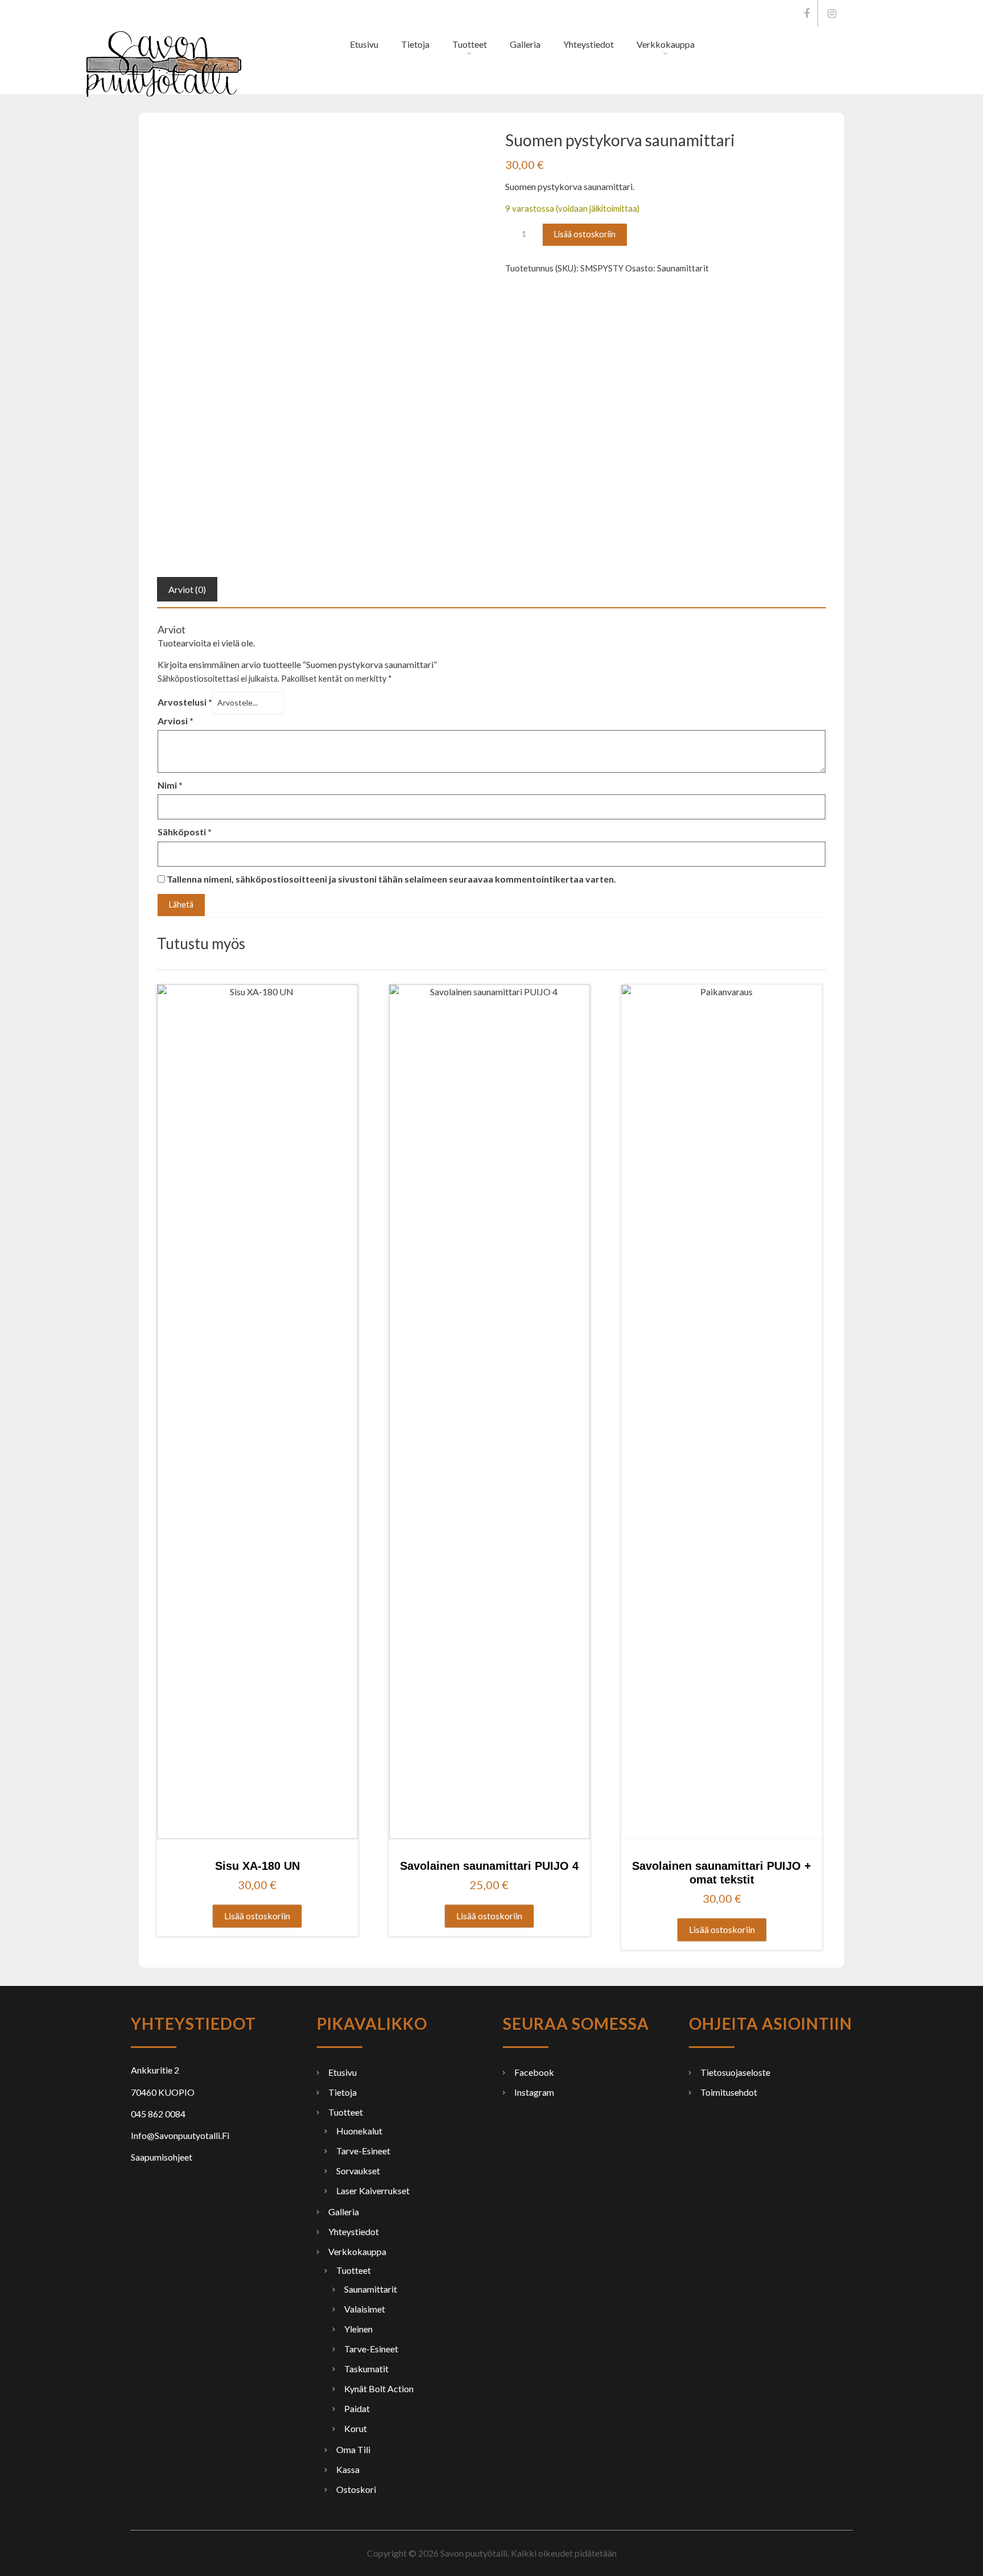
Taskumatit (366, 2369)
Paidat (357, 2408)
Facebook (534, 2072)
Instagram (534, 2092)
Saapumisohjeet (162, 2157)
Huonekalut (359, 2131)
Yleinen (358, 2329)
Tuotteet (470, 44)
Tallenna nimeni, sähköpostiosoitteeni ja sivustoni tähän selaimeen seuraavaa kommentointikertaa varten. (391, 879)
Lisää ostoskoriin (585, 234)
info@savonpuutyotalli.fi (493, 13)
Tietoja (415, 44)
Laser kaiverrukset (373, 2190)
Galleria (525, 44)
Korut (356, 2428)
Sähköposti (185, 832)
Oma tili (353, 2449)
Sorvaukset (358, 2171)
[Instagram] (832, 13)
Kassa (348, 2469)
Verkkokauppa (666, 44)
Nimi (170, 785)
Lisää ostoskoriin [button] (257, 1916)
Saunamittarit (683, 268)
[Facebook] (807, 13)
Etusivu (364, 44)
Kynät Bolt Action (379, 2389)
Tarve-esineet (363, 2151)
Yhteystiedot (588, 44)
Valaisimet (365, 2309)
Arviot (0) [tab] (187, 589)
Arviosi (175, 721)
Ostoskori (356, 2489)
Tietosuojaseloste (735, 2072)
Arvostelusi (185, 702)
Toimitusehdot (729, 2092)
